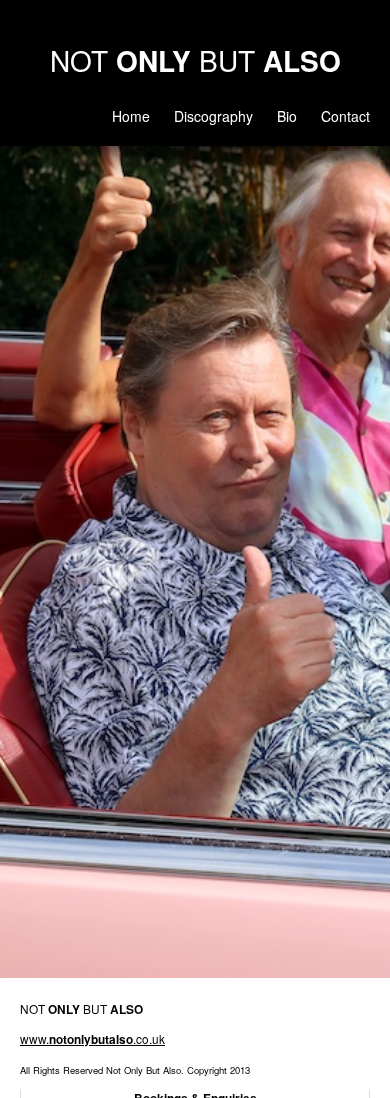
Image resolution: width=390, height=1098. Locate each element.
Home (131, 116)
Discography (213, 116)
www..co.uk (92, 1038)
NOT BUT (195, 60)
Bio (287, 116)
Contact (345, 116)
